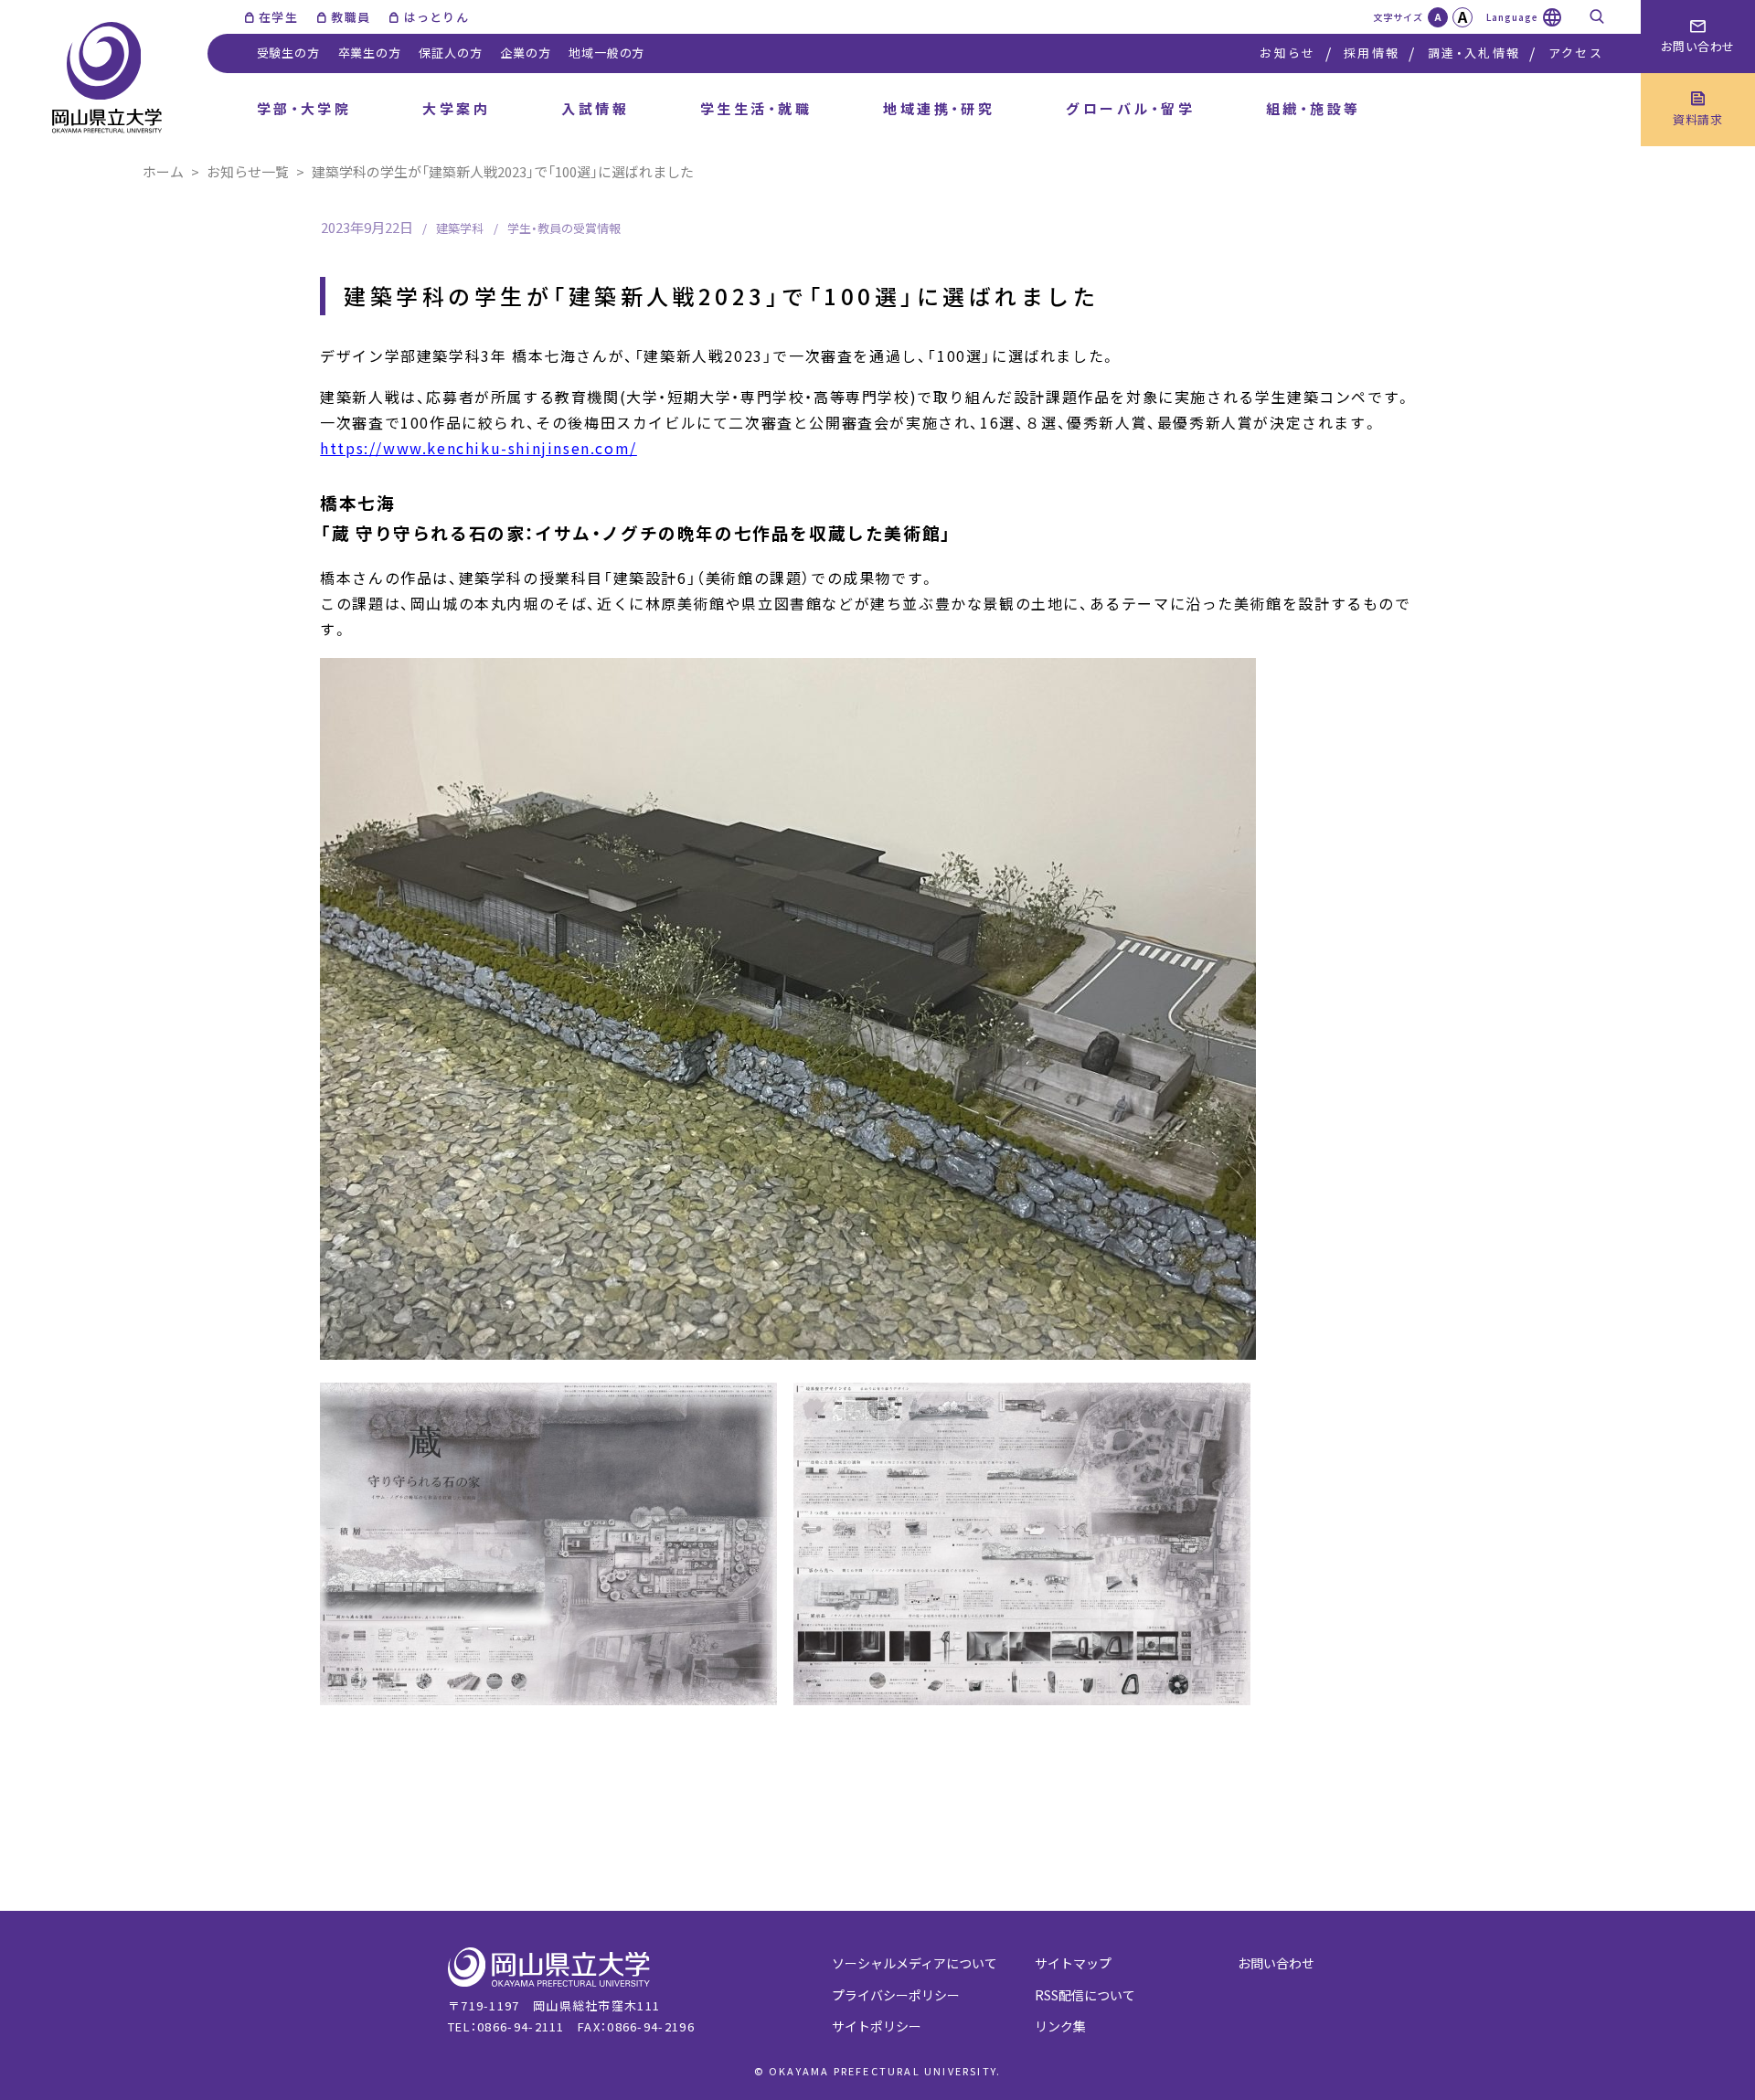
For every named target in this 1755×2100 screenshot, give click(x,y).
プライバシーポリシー (896, 1995)
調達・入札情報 (1474, 53)
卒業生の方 (370, 53)
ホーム (163, 171)
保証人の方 (450, 53)
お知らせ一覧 (248, 171)
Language (1512, 17)
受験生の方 (288, 53)
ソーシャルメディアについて (915, 1963)
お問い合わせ (1276, 1963)
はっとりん (436, 17)
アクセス (1576, 53)
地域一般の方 (606, 53)
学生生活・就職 (756, 108)
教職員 (351, 17)
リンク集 (1060, 2026)
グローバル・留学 (1130, 108)
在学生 (278, 17)
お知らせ (1287, 53)
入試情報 (595, 108)
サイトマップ (1073, 1963)
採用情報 (1372, 53)
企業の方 (525, 53)
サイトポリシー (877, 2026)
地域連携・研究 (939, 108)
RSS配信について (1085, 1995)
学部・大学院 (304, 108)
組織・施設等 (1314, 108)
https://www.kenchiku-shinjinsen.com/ (479, 448)
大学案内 (456, 108)
